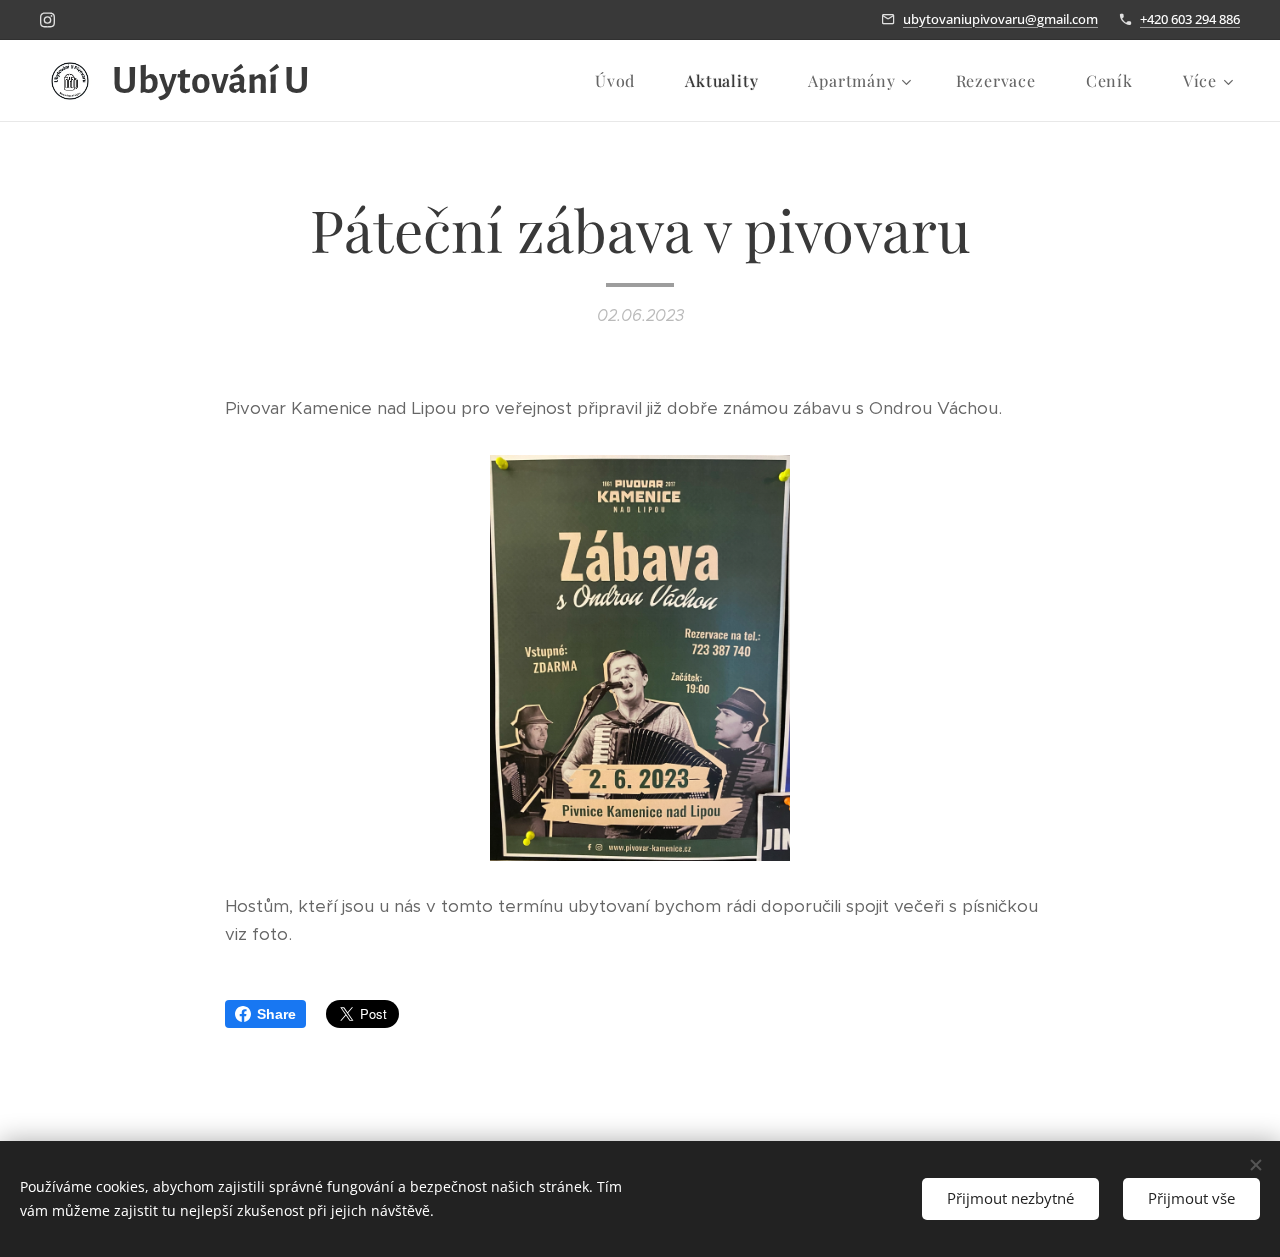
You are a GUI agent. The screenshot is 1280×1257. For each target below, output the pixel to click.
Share (276, 1014)
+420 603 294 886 (1190, 19)
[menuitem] (625, 81)
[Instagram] (47, 20)
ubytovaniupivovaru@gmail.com (1000, 19)
